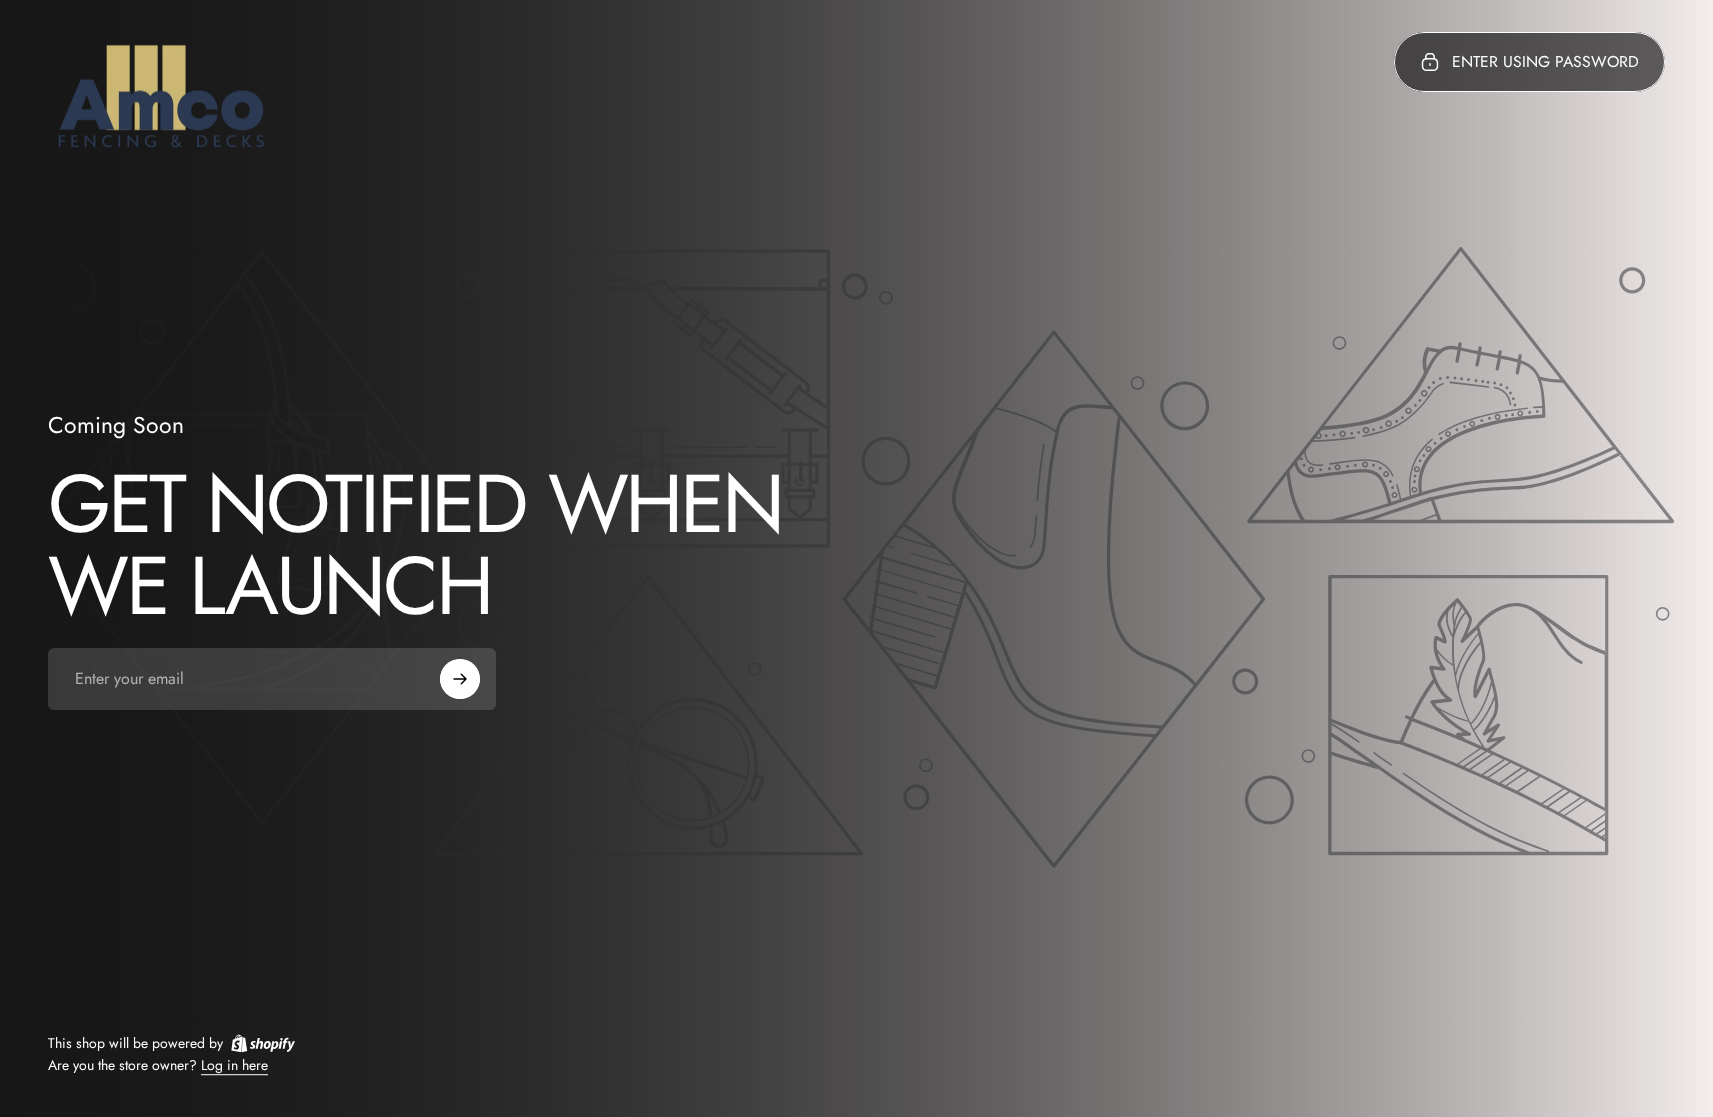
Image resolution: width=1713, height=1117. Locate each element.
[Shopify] (263, 1043)
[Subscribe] (460, 679)
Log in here (234, 1066)
